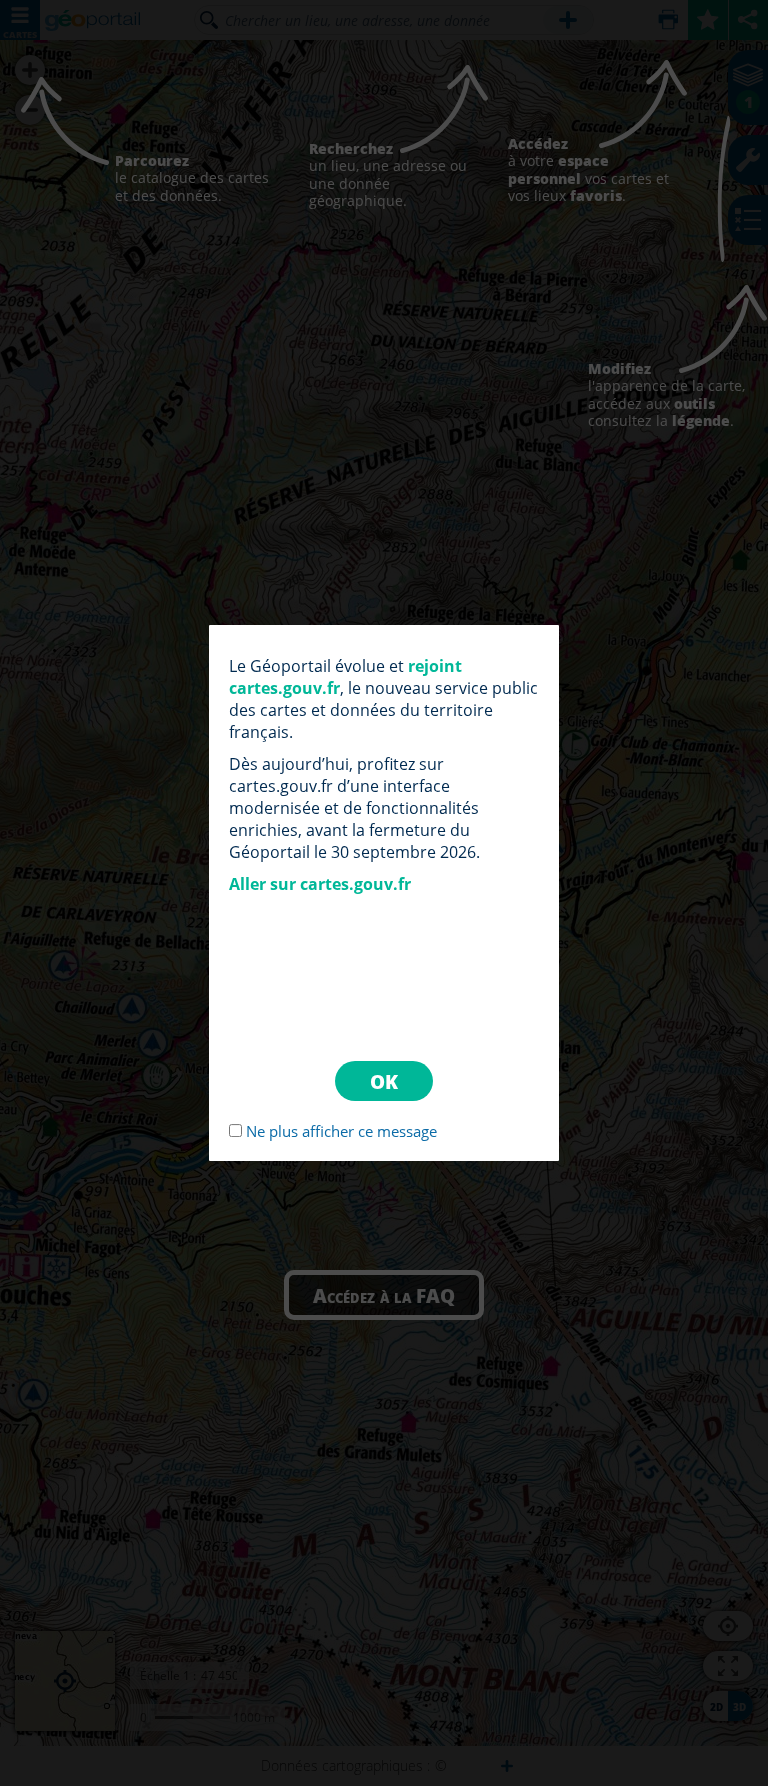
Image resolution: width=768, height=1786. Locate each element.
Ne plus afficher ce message (341, 1131)
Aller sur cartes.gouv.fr (320, 884)
